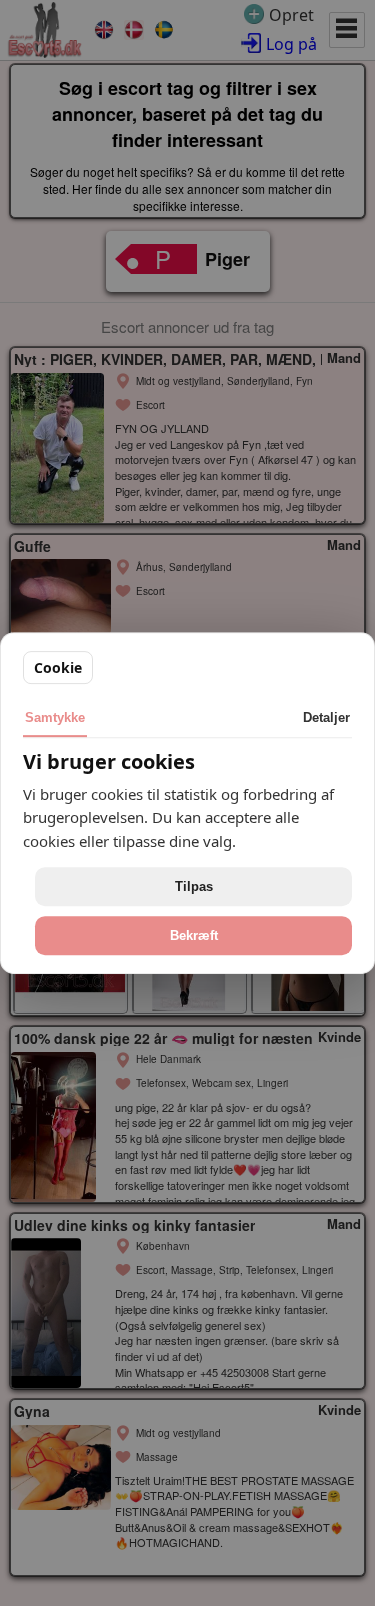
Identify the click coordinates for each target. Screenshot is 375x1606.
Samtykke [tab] (55, 717)
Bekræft (194, 935)
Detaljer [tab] (326, 717)
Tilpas (194, 886)
